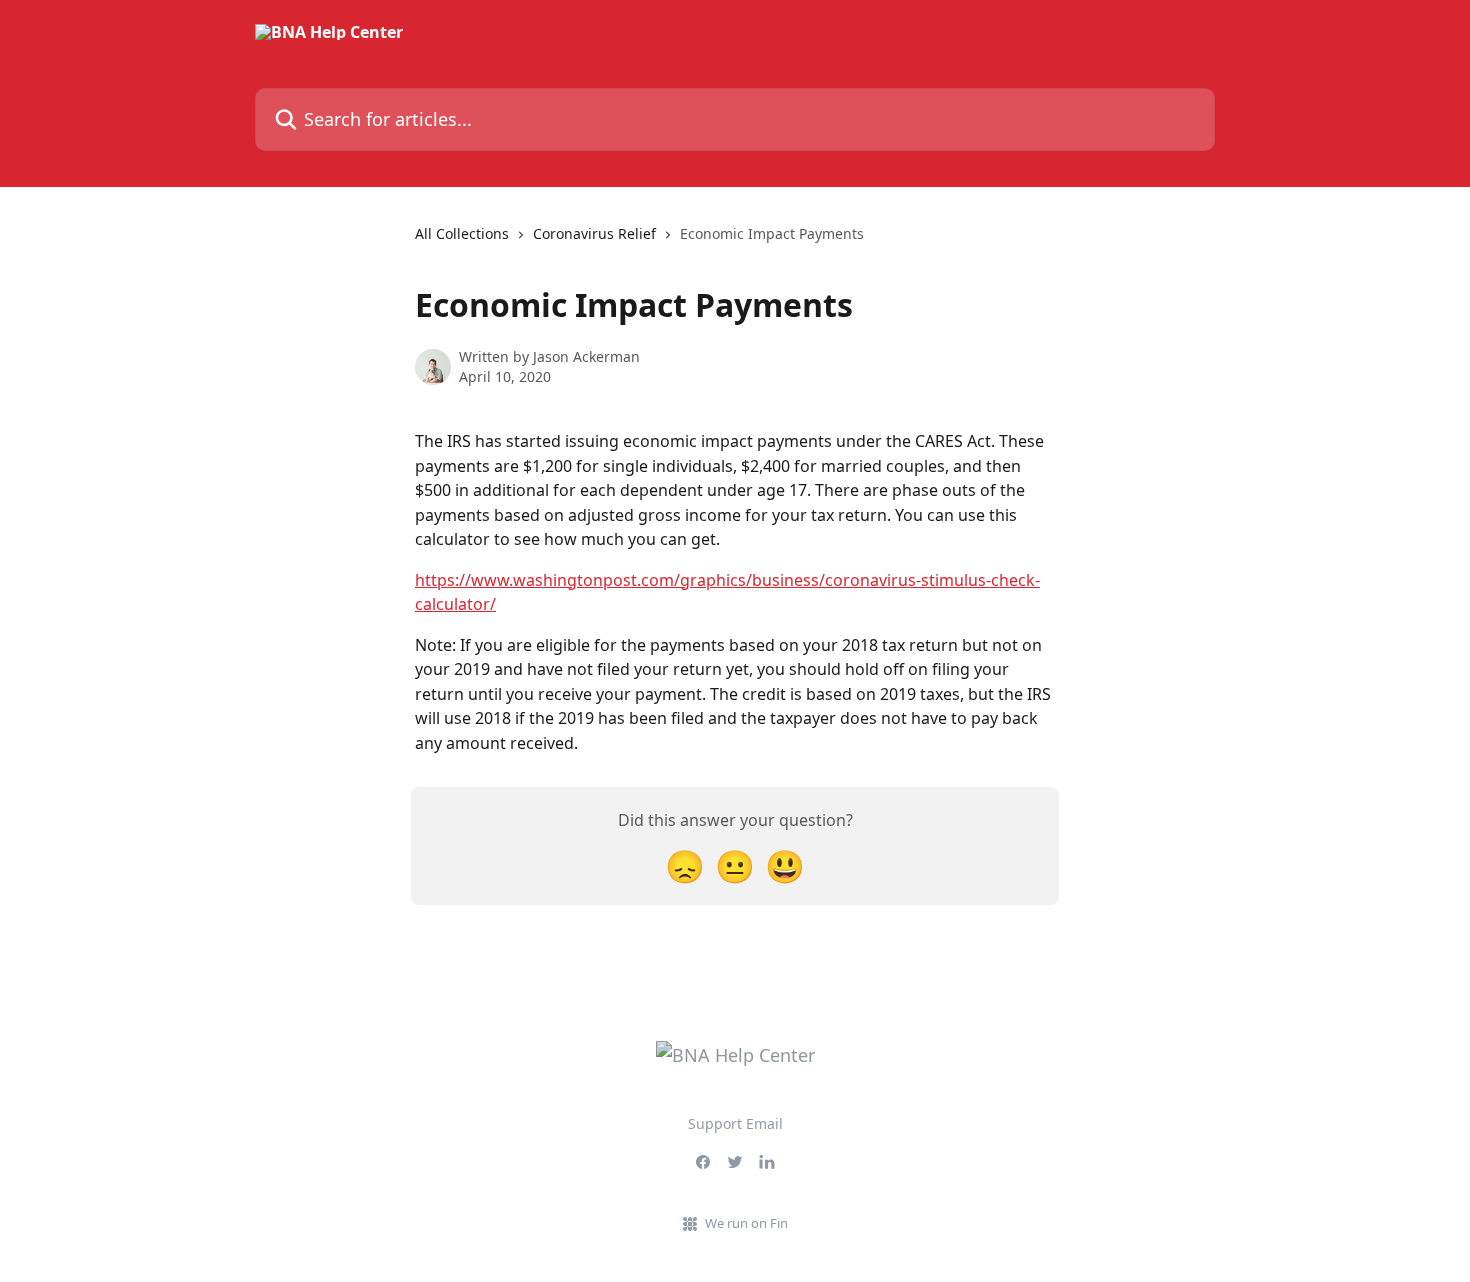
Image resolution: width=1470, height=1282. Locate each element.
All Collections (462, 233)
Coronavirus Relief (594, 233)
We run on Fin (746, 1223)
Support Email (735, 1123)
